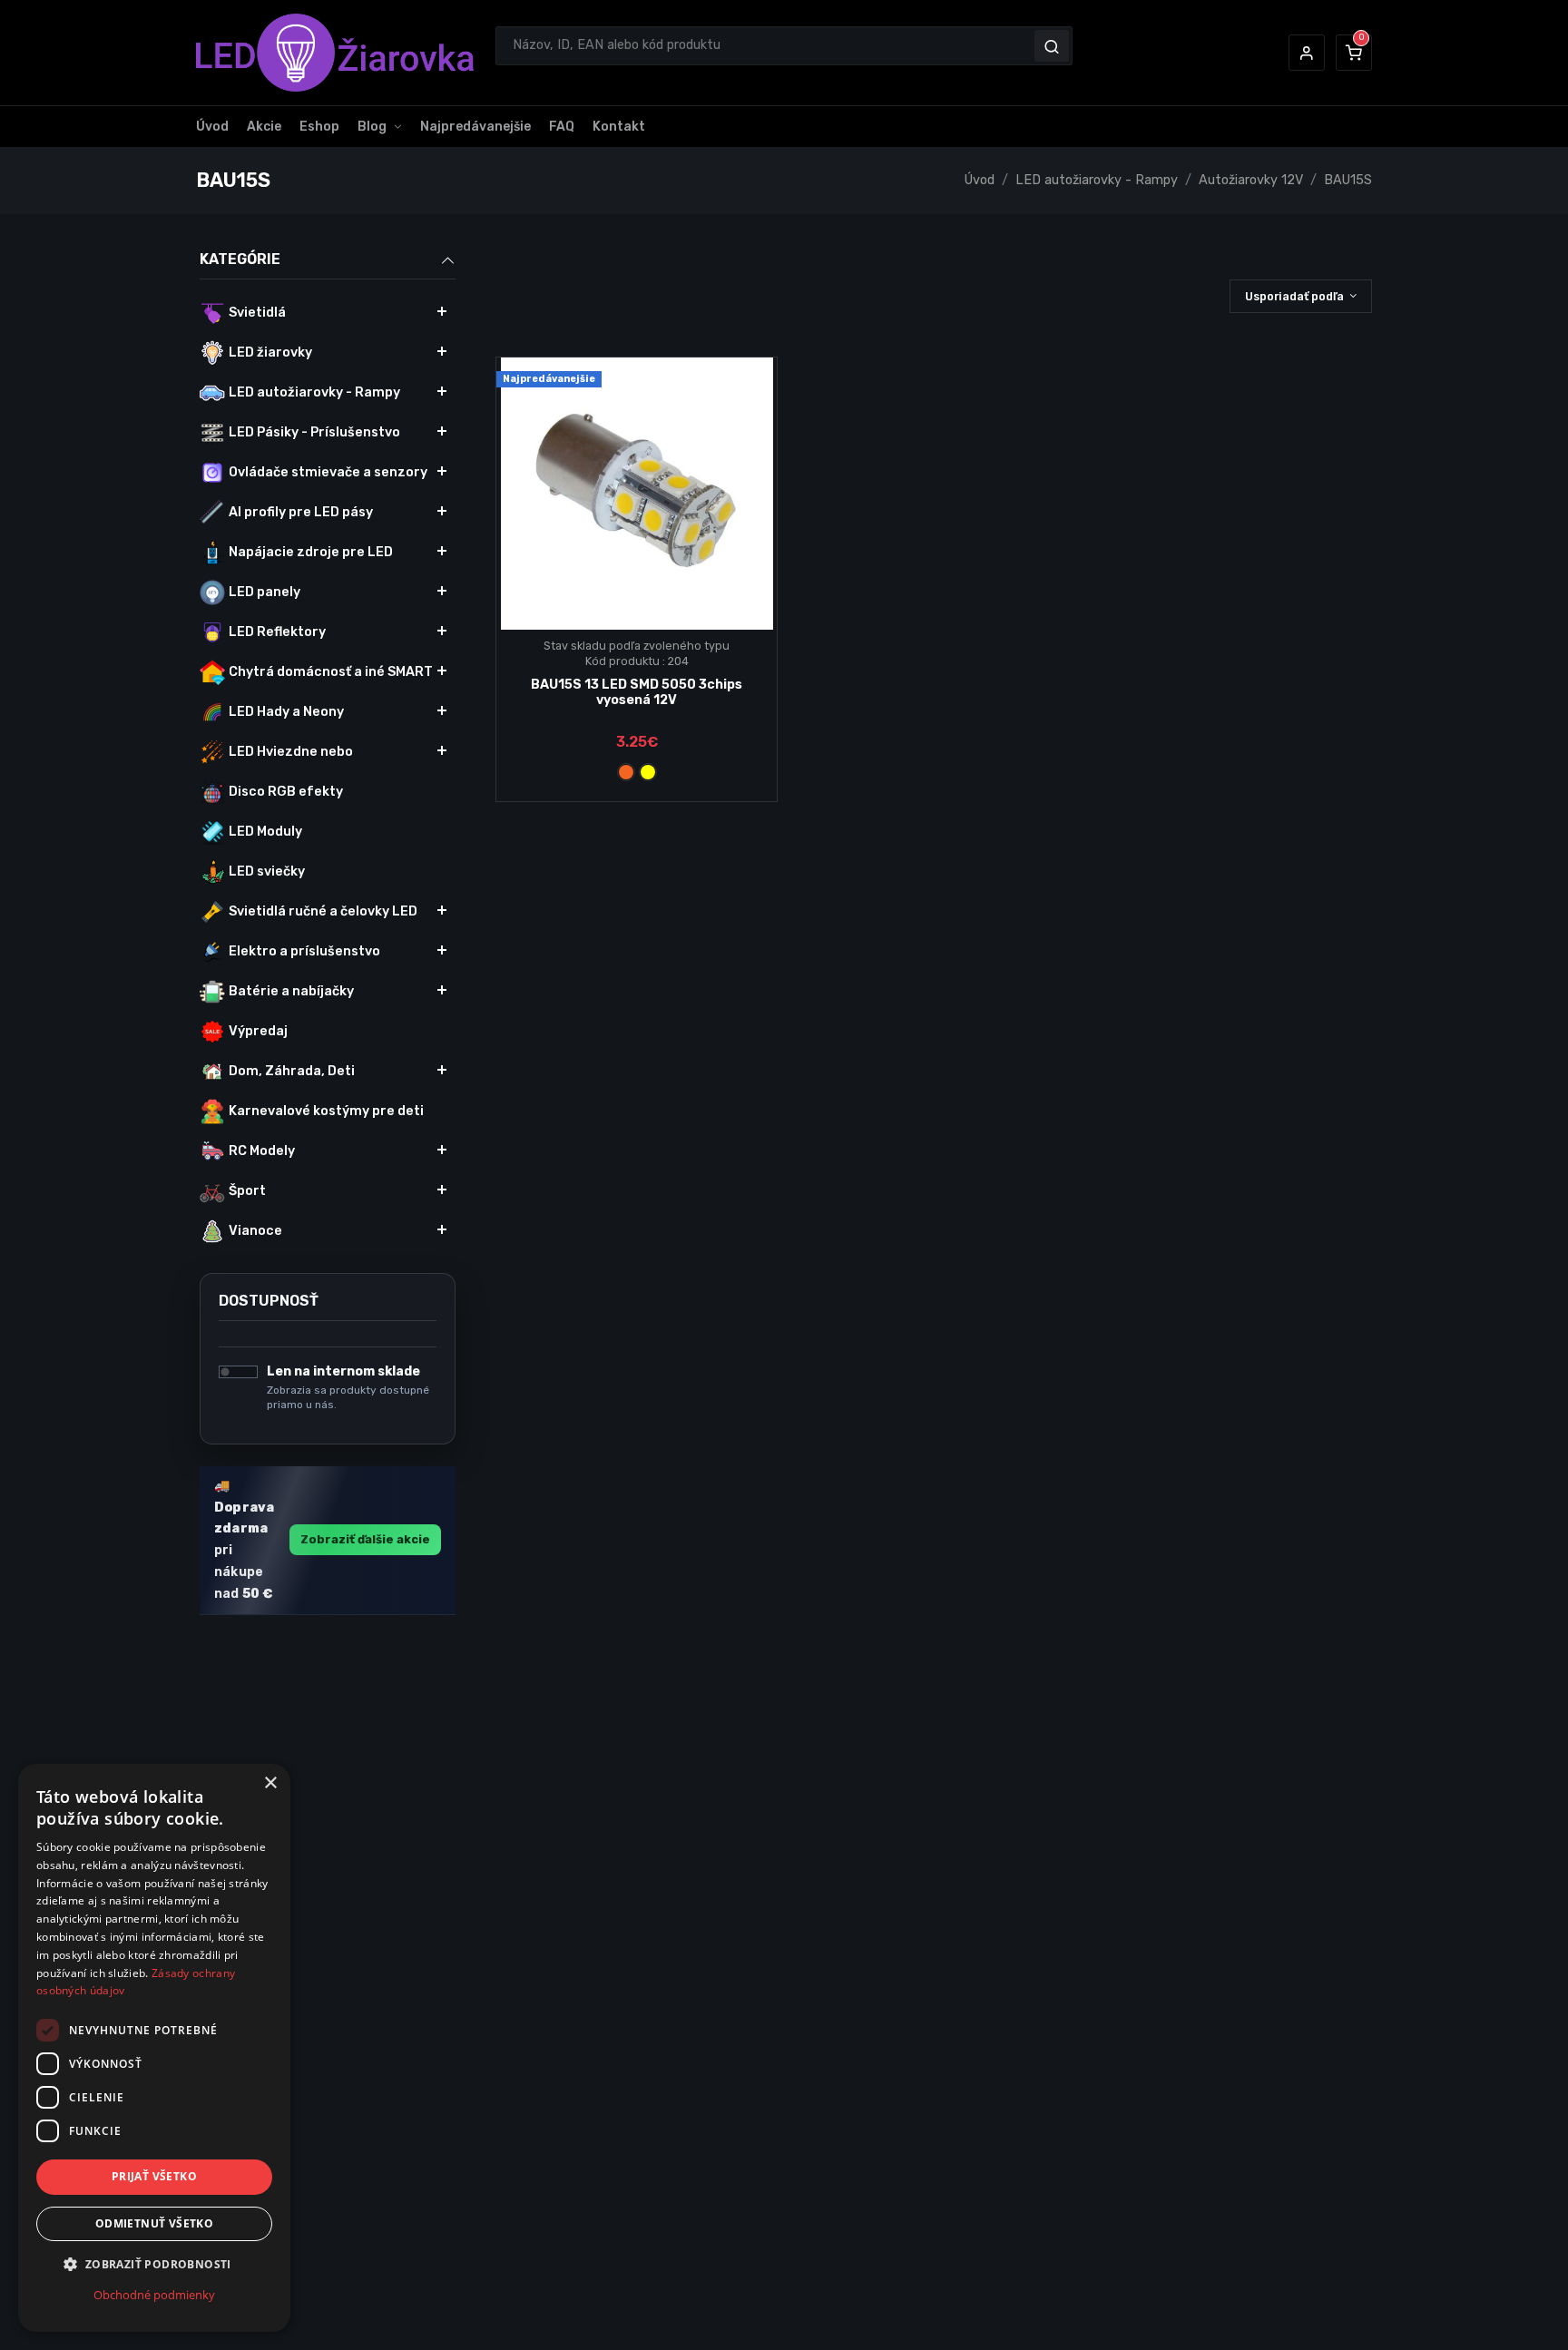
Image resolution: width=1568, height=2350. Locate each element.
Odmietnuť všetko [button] (154, 2223)
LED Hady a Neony (286, 712)
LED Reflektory (277, 632)
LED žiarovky (270, 352)
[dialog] (154, 2048)
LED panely (265, 592)
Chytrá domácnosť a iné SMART (331, 672)
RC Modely (262, 1151)
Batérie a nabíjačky (291, 991)
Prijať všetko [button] (154, 2176)
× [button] (270, 1783)
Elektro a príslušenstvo (304, 951)
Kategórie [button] (240, 259)
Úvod (212, 127)
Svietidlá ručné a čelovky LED (323, 911)
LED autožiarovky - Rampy (1097, 180)
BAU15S (1348, 180)
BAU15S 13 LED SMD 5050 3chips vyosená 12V (637, 692)
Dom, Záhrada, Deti (292, 1071)
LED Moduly (265, 832)
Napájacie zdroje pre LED (311, 552)
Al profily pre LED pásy (301, 512)
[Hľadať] (1052, 45)
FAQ (562, 127)
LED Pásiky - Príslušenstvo (314, 432)
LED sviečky (267, 871)
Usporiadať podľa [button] (1294, 296)
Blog (372, 127)
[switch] (238, 1372)
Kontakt (619, 127)
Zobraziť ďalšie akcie (365, 1539)
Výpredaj (258, 1031)
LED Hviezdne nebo (291, 752)
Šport (247, 1191)
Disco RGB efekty (286, 792)
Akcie (264, 127)
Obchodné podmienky (154, 2295)
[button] (1307, 53)
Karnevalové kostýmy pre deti (326, 1111)
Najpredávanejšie (475, 127)
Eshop (319, 127)
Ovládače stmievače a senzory (328, 472)
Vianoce (255, 1231)
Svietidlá (257, 313)
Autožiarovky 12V (1251, 180)
